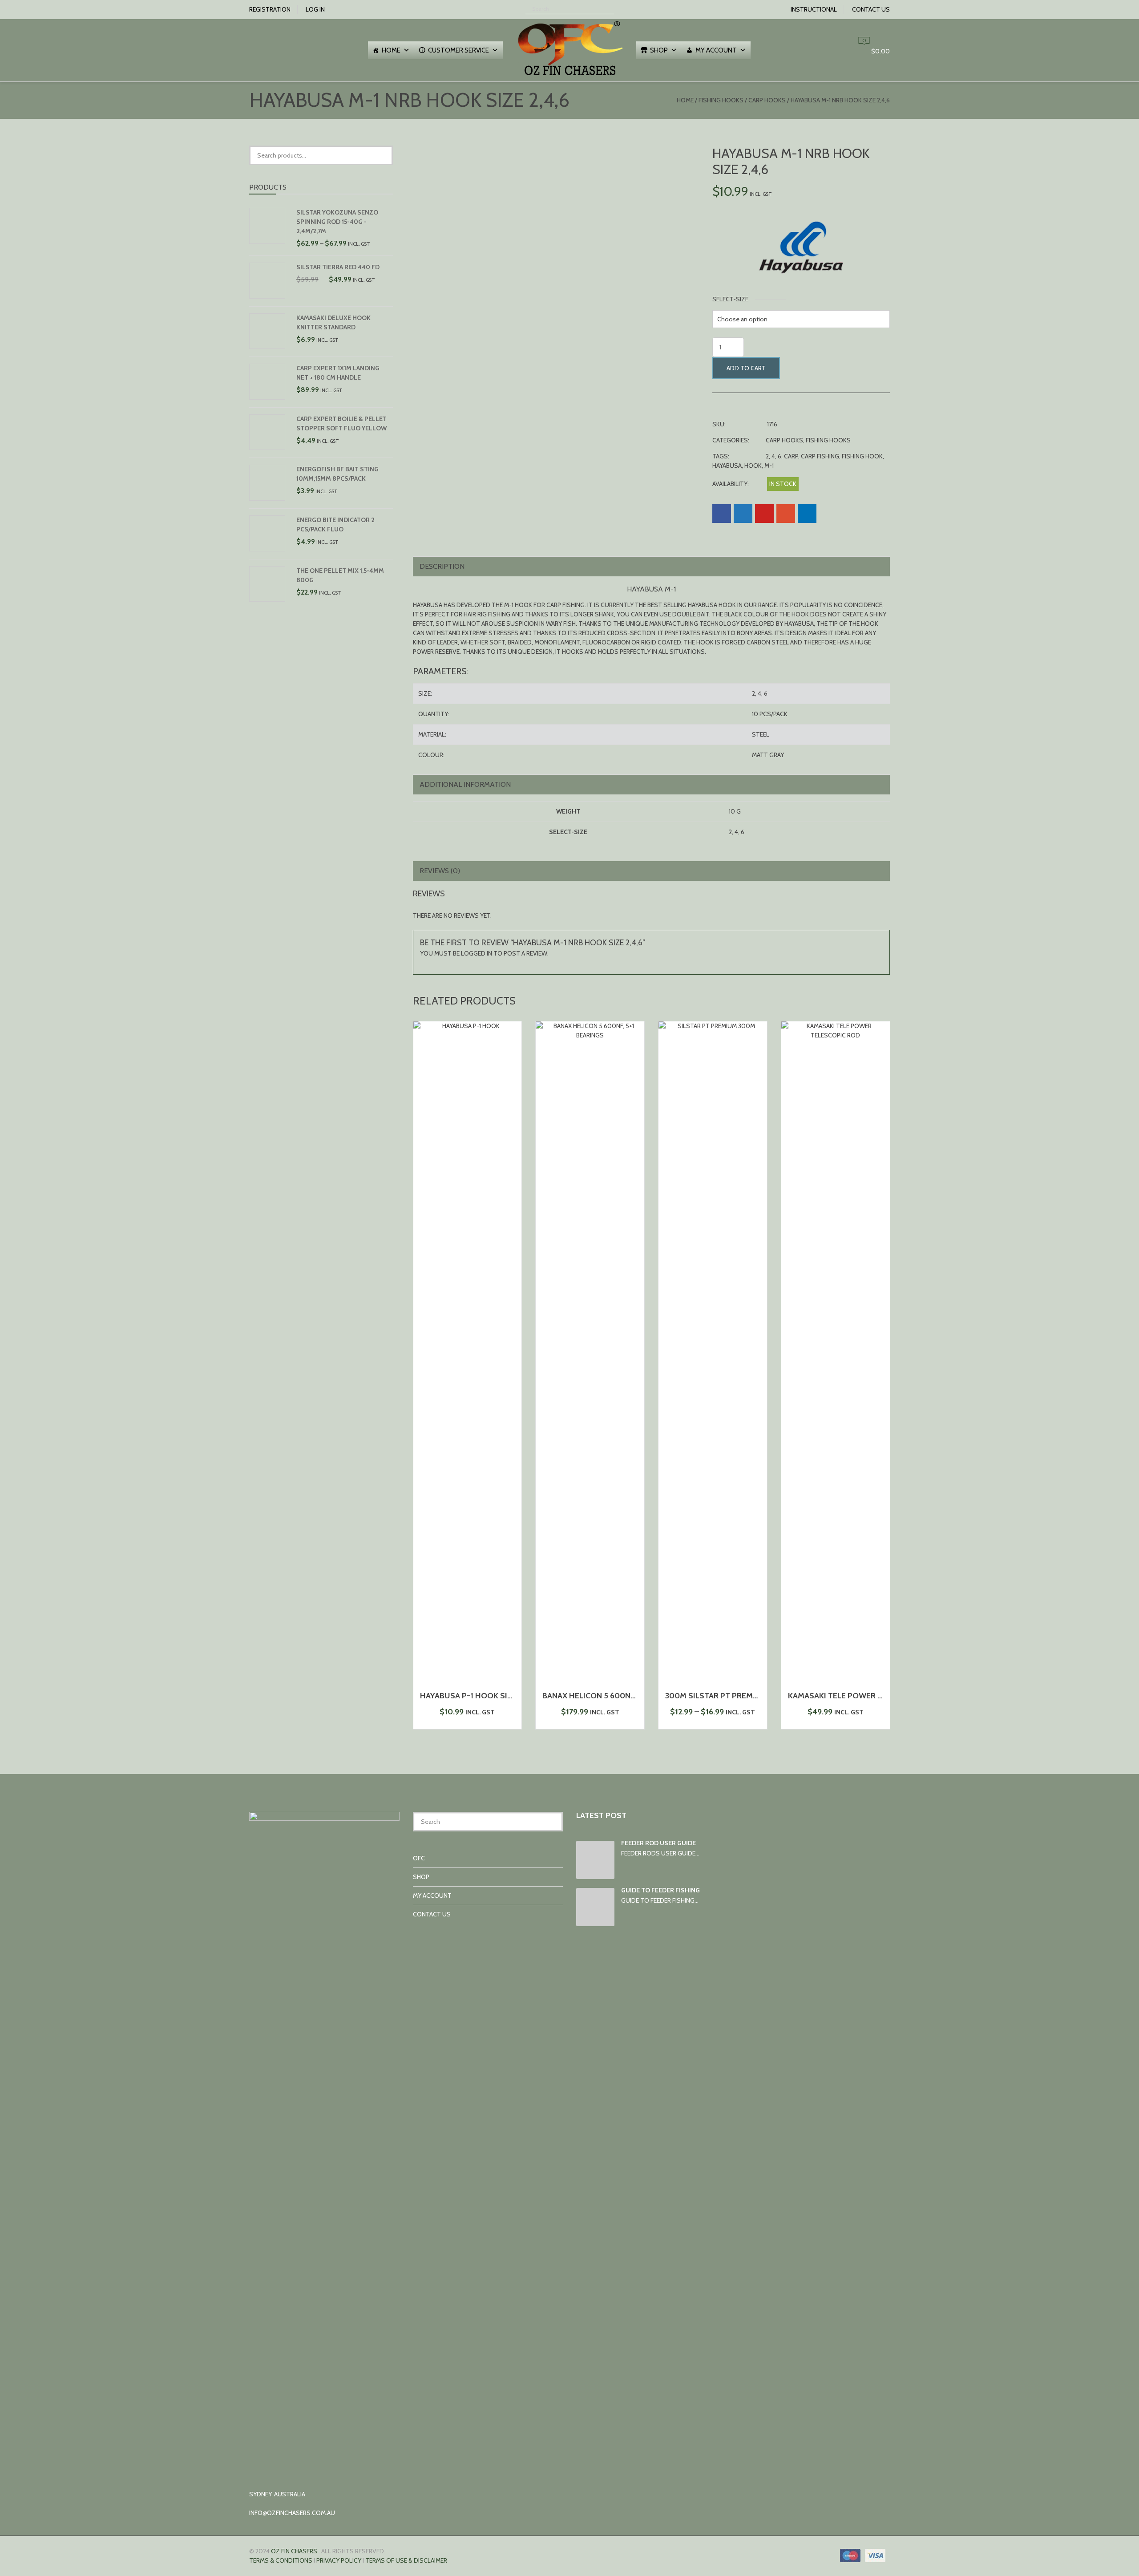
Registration (270, 9)
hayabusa (727, 466)
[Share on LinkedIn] (807, 514)
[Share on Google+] (786, 514)
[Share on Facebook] (722, 514)
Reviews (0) (440, 871)
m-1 (769, 466)
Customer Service (458, 50)
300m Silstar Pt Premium (716, 1696)
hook (753, 466)
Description (442, 566)
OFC (419, 1858)
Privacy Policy (339, 2560)
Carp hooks (767, 100)
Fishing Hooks (721, 100)
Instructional (814, 9)
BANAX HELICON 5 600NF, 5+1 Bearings (615, 1696)
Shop (659, 50)
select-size (730, 299)
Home (391, 50)
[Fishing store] (569, 77)
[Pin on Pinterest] (764, 514)
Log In (315, 9)
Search (384, 155)
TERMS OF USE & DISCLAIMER (406, 2560)
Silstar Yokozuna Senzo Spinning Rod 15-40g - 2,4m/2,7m (337, 222)
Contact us (871, 9)
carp (791, 456)
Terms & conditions (281, 2560)
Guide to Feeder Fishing (660, 1890)
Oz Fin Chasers (294, 2551)
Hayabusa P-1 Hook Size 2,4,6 (477, 1696)
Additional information (465, 784)
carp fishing (820, 456)
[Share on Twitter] (743, 514)
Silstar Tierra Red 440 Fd (338, 267)
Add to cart (746, 368)
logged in (477, 953)
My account (716, 50)
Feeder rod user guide (658, 1843)
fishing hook (862, 456)
